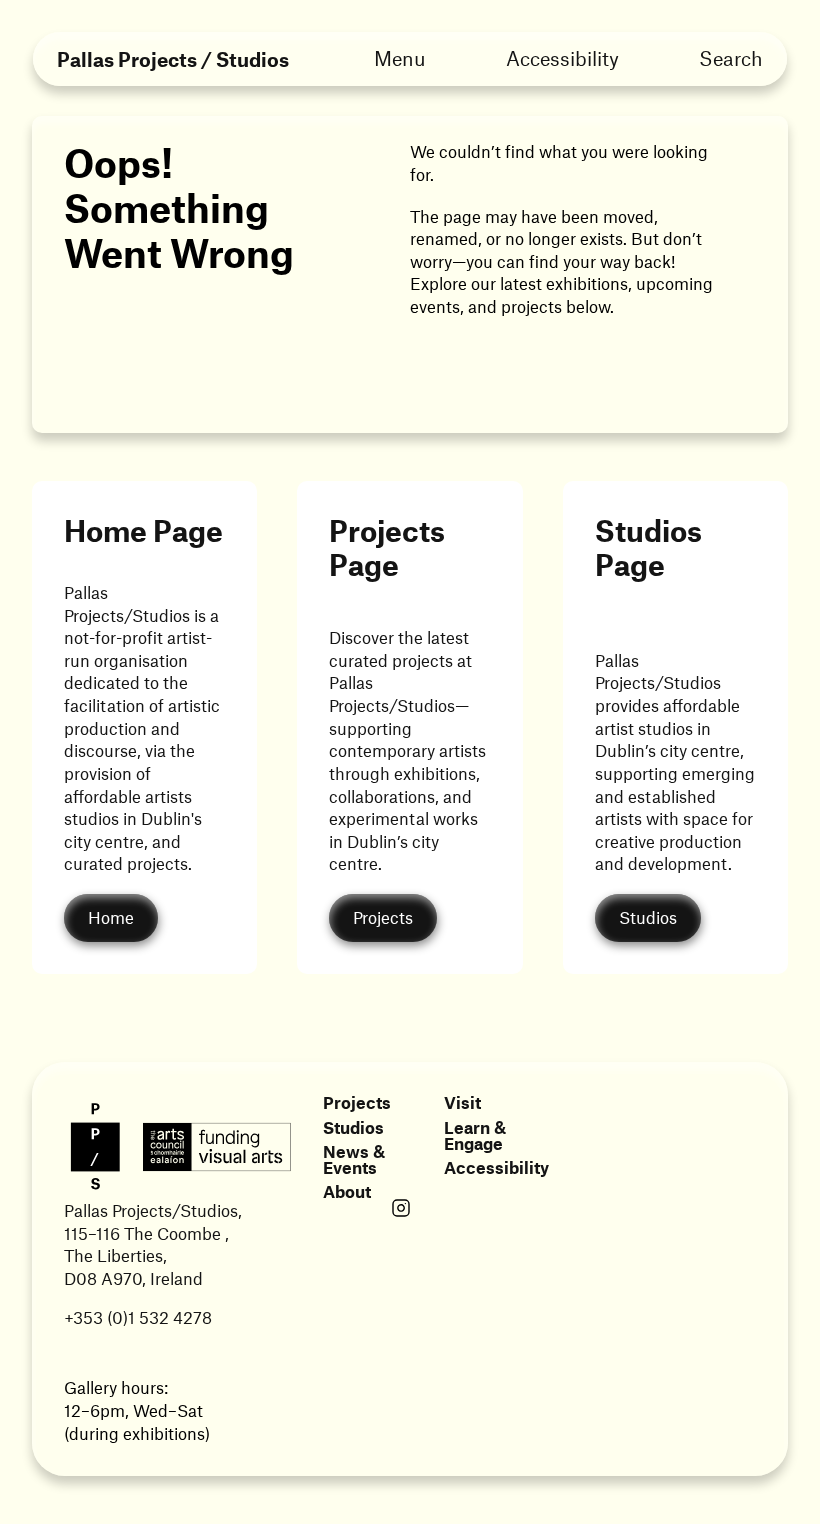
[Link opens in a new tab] (401, 1210)
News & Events (354, 1159)
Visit (462, 1102)
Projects (357, 1102)
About (347, 1191)
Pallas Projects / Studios (173, 59)
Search (731, 58)
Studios (353, 1127)
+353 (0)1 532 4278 (138, 1317)
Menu (400, 58)
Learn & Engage (475, 1135)
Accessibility (562, 58)
